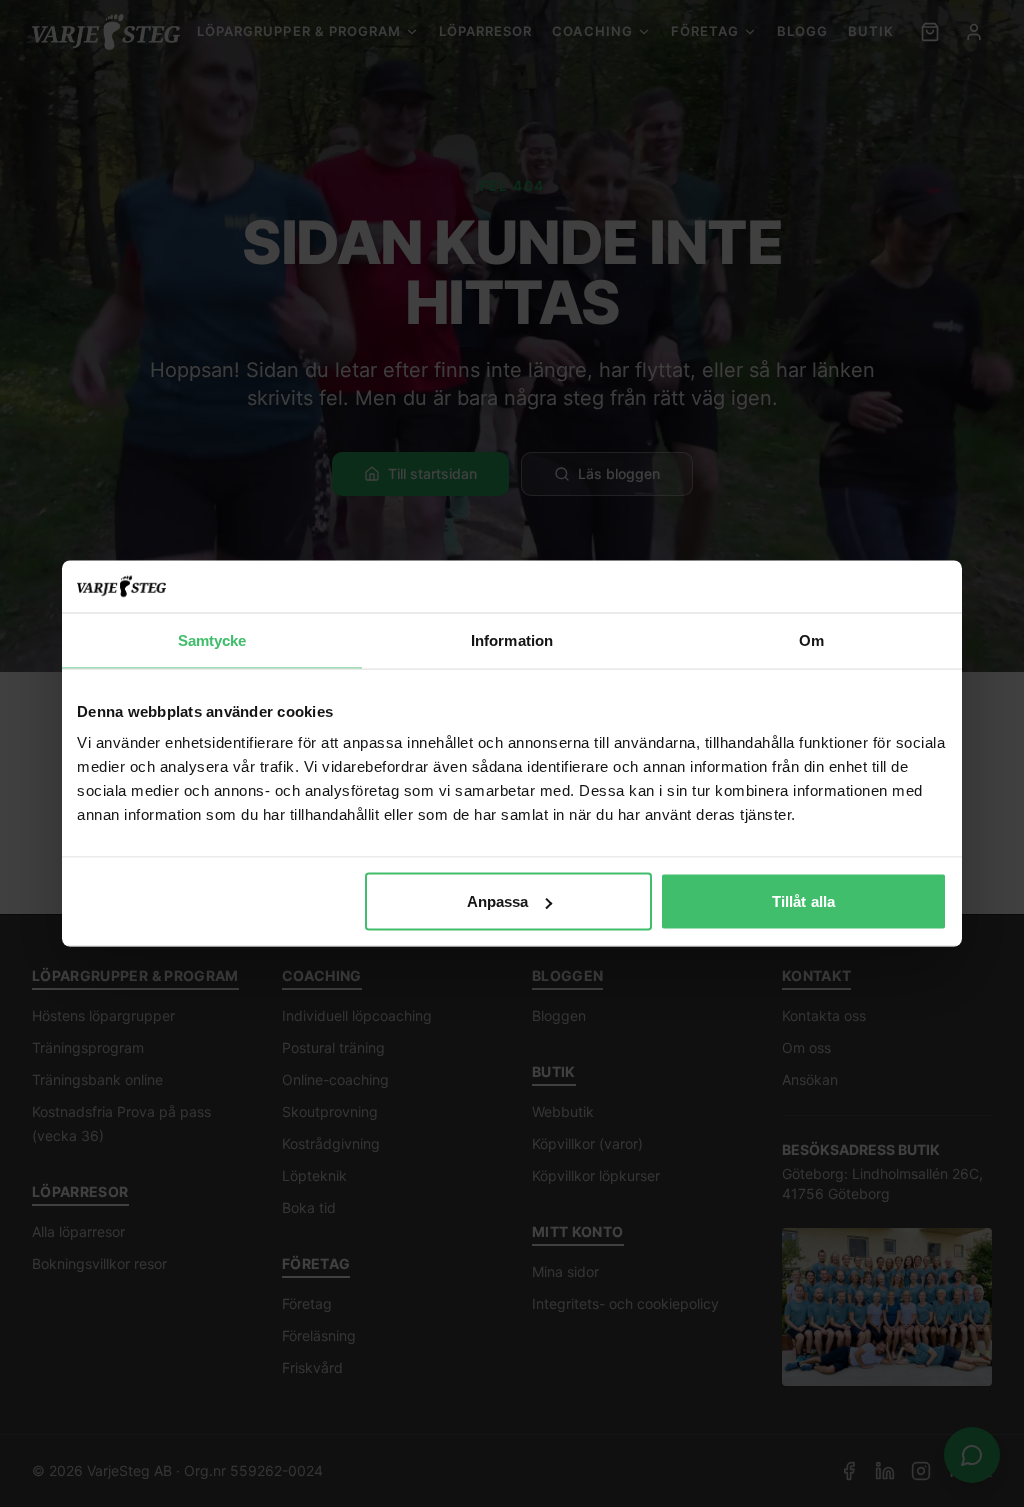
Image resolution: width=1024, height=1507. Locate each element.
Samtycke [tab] (212, 639)
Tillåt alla (803, 901)
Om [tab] (811, 639)
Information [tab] (512, 639)
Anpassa (498, 901)
